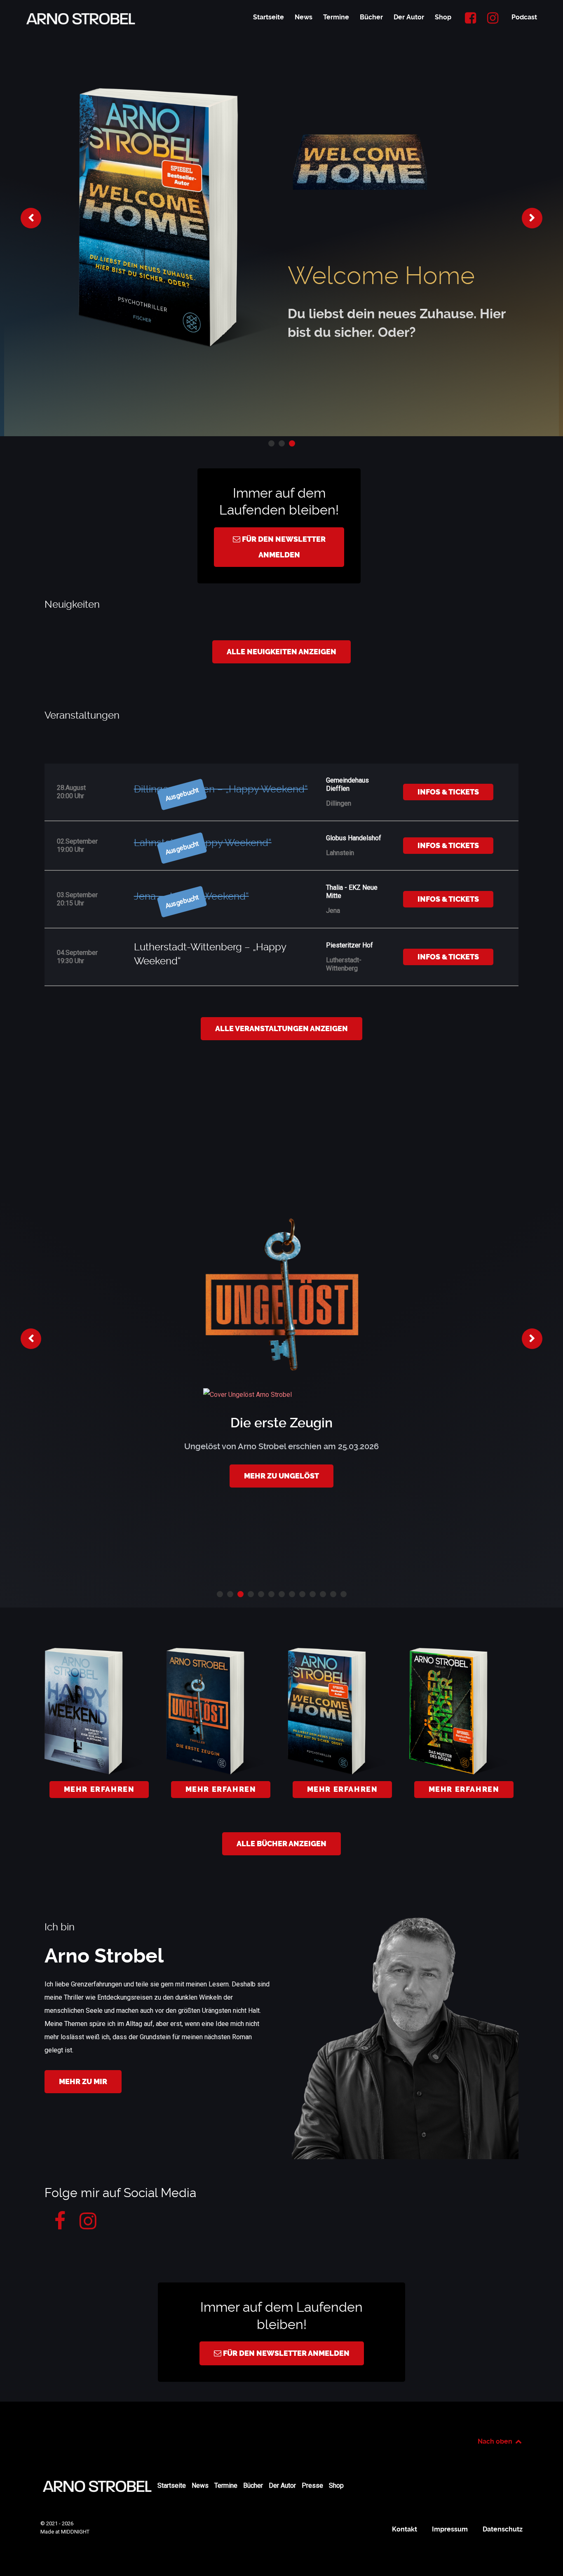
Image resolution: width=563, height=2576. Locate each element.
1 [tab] (271, 443)
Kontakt (405, 2529)
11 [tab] (323, 1594)
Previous (31, 218)
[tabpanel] (281, 218)
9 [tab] (302, 1594)
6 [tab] (271, 1594)
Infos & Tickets (448, 792)
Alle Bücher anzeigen (281, 1844)
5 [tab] (261, 1594)
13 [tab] (344, 1594)
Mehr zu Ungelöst (281, 1476)
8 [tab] (292, 1594)
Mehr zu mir (83, 2082)
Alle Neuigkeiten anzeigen (281, 652)
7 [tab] (282, 1594)
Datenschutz (503, 2529)
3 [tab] (292, 443)
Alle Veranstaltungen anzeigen (281, 1029)
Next (532, 218)
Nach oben (496, 2441)
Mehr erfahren (99, 1789)
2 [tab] (282, 443)
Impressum (450, 2529)
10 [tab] (313, 1594)
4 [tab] (251, 1594)
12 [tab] (333, 1594)
